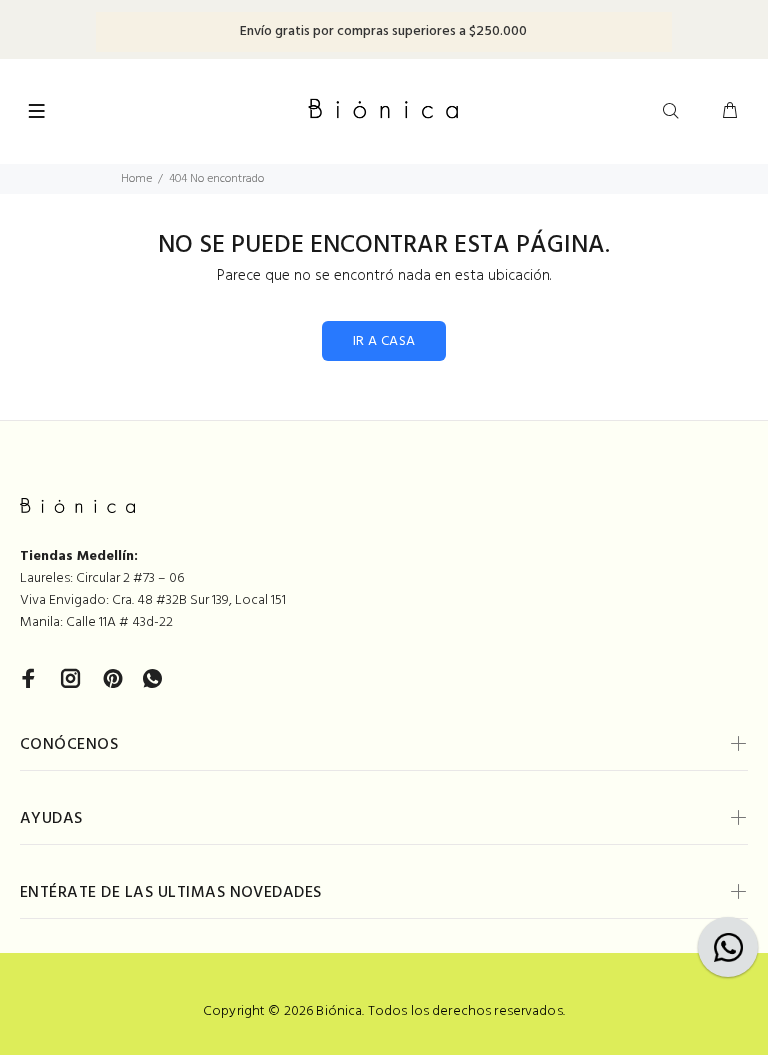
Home (136, 179)
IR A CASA (384, 341)
